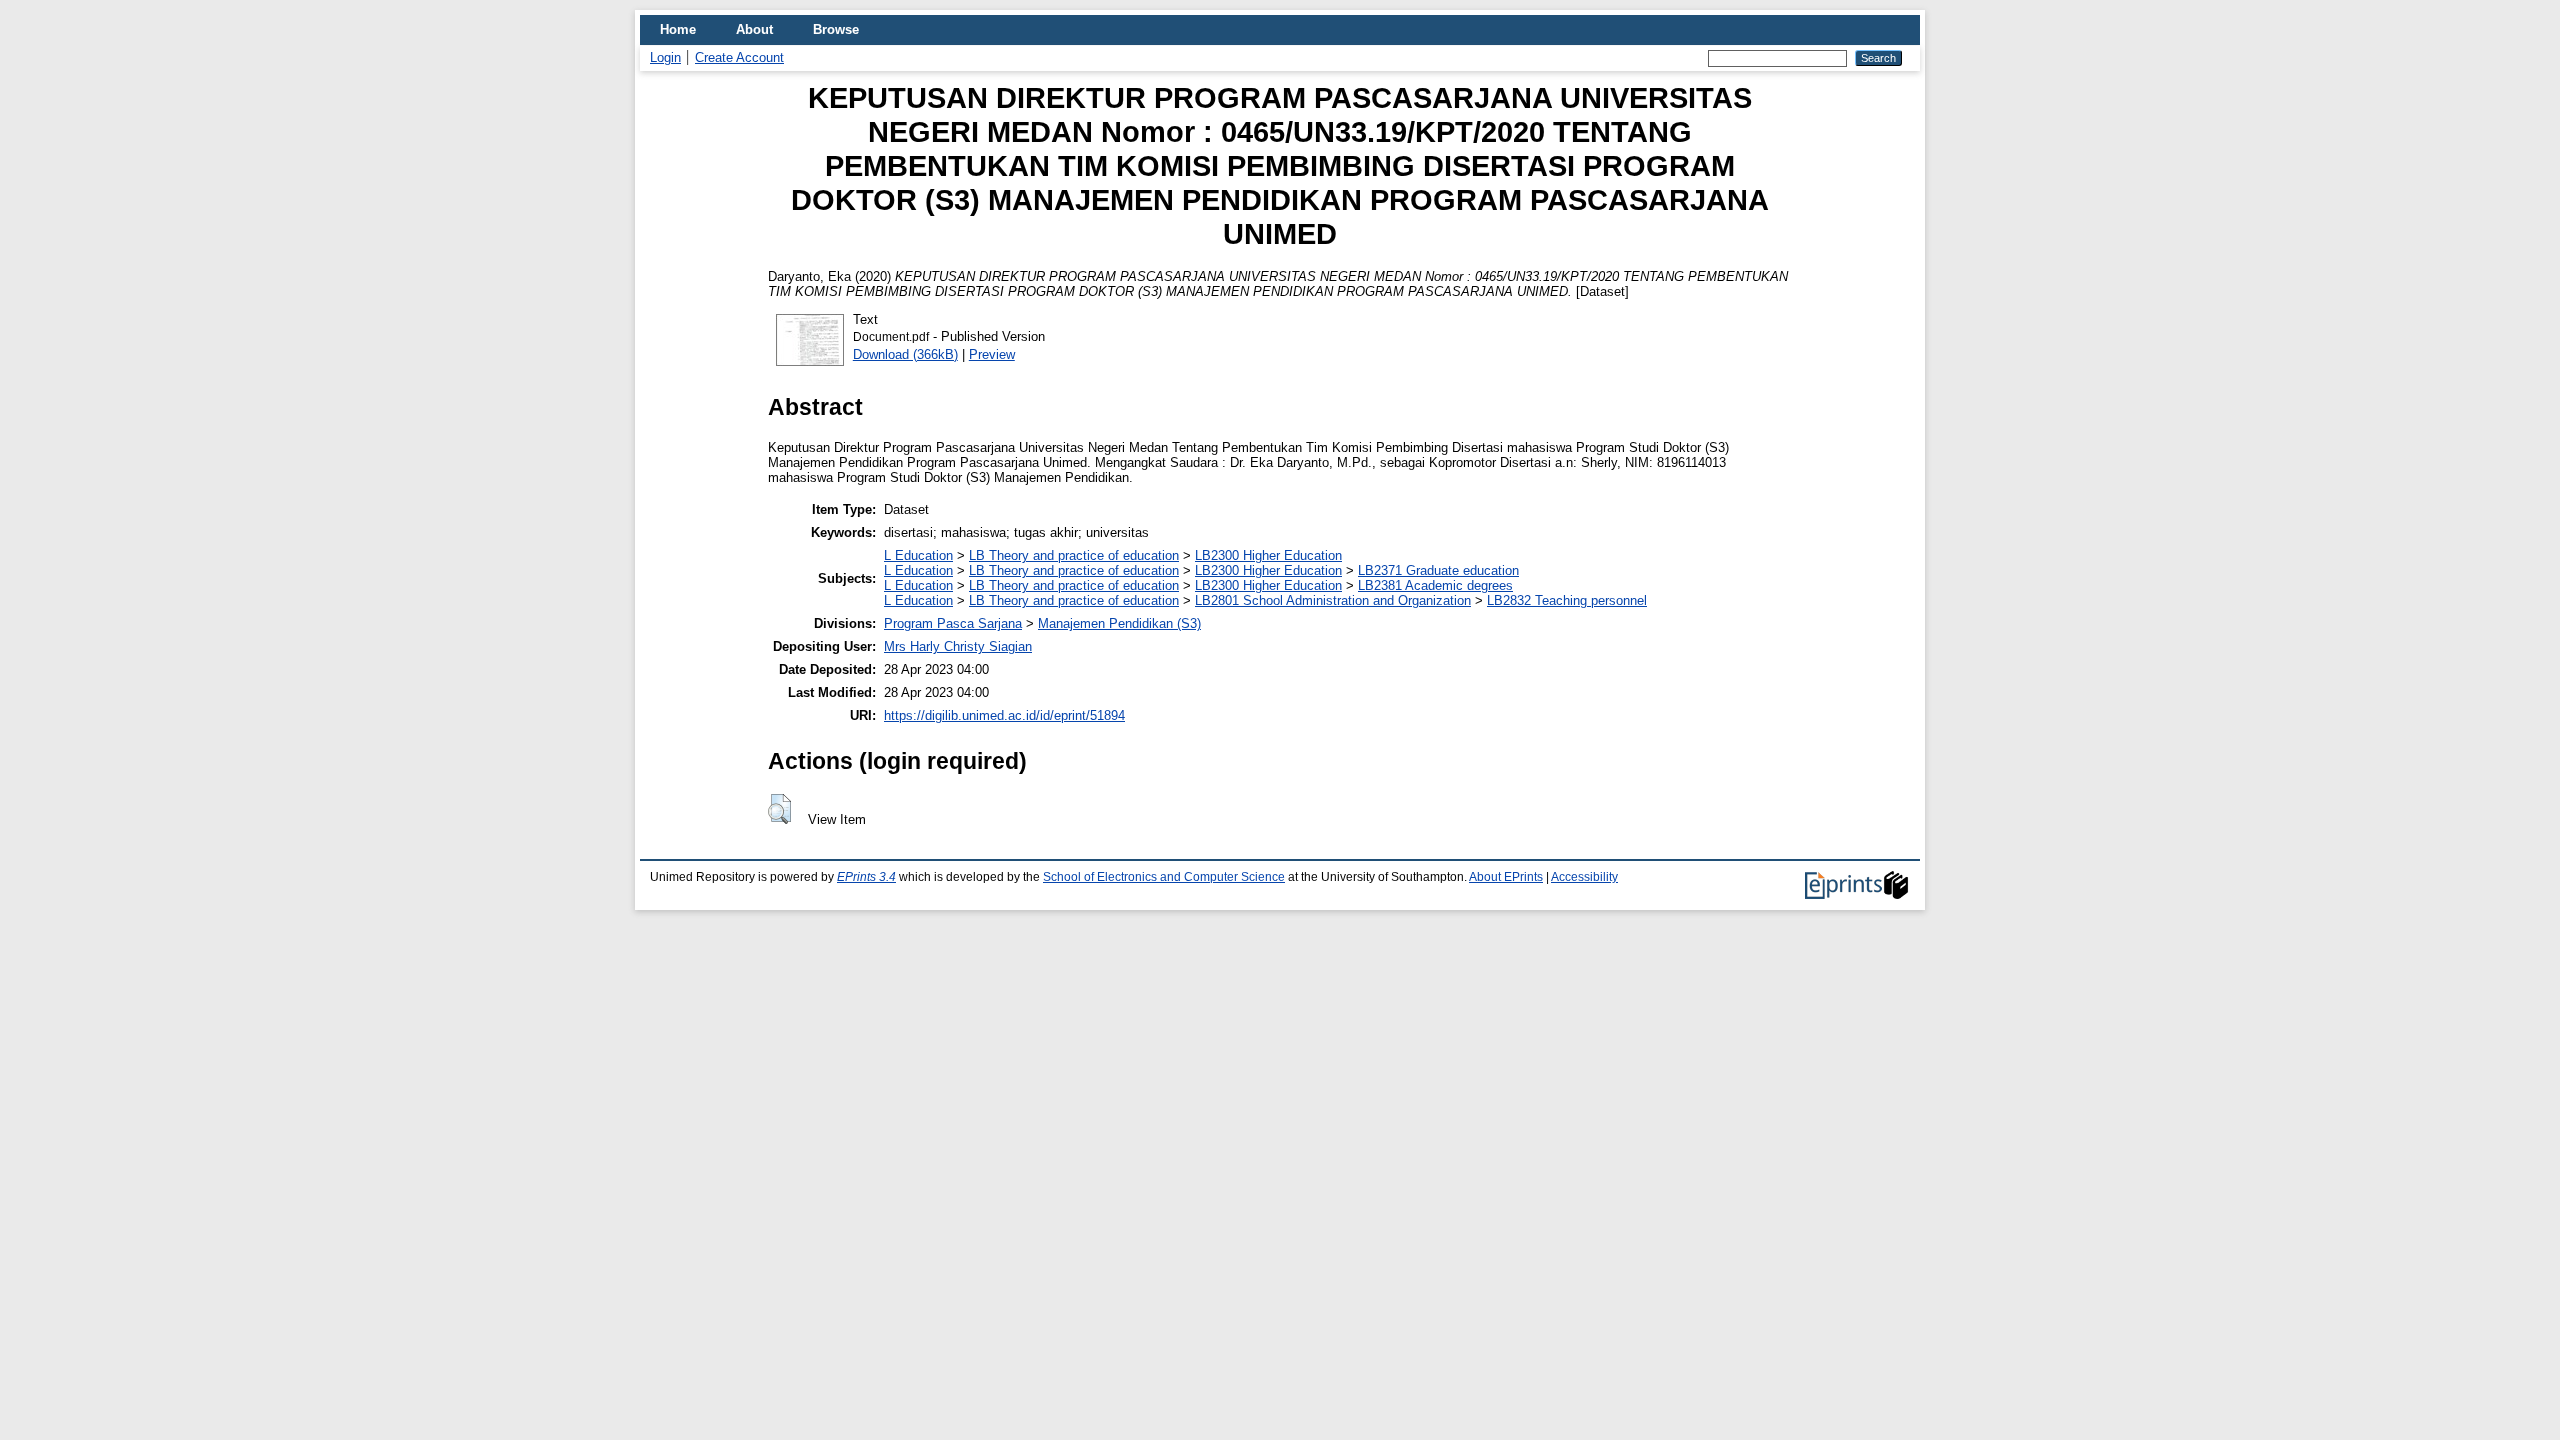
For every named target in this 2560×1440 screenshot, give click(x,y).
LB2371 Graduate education (1438, 570)
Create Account (739, 57)
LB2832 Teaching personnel (1567, 600)
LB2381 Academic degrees (1435, 585)
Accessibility (1584, 877)
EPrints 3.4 (866, 877)
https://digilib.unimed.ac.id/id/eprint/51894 (1004, 715)
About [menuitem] (754, 29)
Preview (992, 354)
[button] (779, 809)
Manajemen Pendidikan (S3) (1119, 623)
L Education (918, 555)
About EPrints (1506, 877)
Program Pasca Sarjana (953, 623)
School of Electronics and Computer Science (1164, 877)
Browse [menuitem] (836, 29)
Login (665, 57)
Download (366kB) (905, 354)
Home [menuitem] (678, 29)
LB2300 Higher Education (1268, 555)
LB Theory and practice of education (1074, 555)
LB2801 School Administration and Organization (1333, 600)
